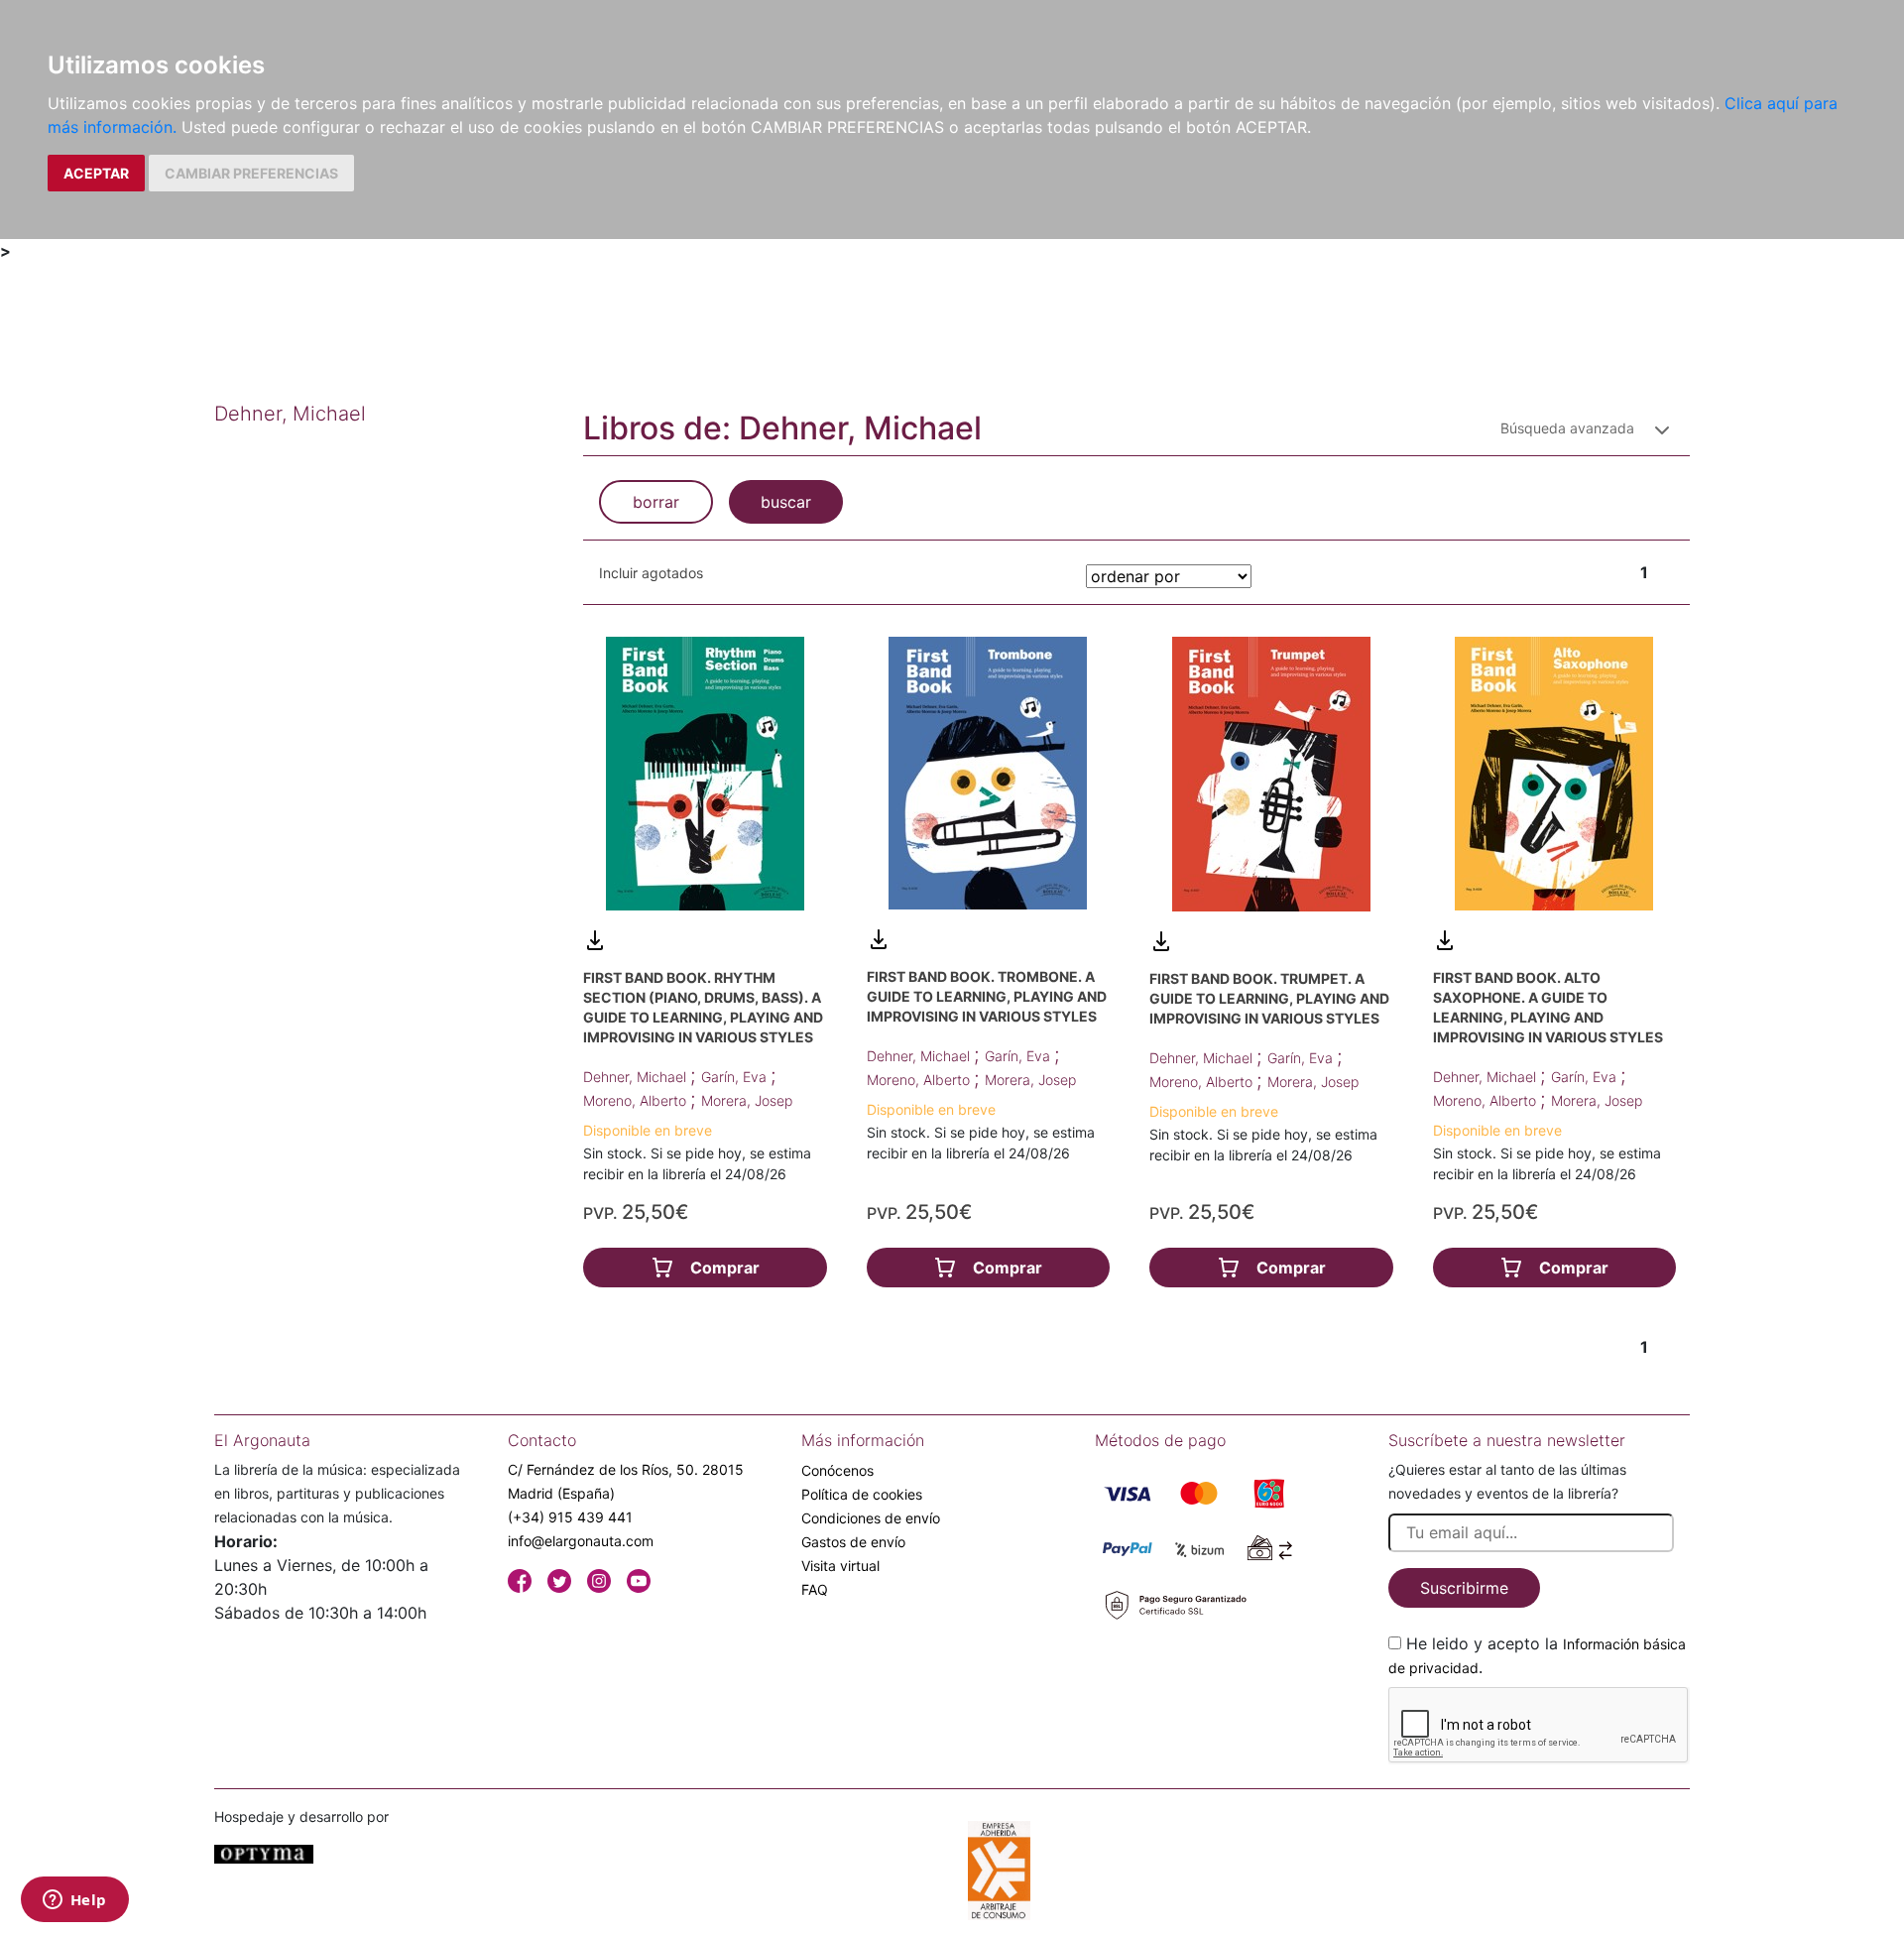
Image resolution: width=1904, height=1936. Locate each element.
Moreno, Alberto (637, 1100)
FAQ (815, 1589)
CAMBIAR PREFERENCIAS (251, 173)
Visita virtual (840, 1566)
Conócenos (837, 1470)
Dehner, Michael (637, 1077)
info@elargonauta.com (581, 1541)
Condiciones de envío (871, 1518)
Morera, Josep (747, 1100)
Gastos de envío (853, 1542)
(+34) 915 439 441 (570, 1517)
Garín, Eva (736, 1077)
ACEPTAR (96, 173)
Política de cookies (862, 1494)
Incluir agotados (651, 573)
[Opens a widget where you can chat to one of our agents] (74, 1901)
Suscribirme (1464, 1588)
